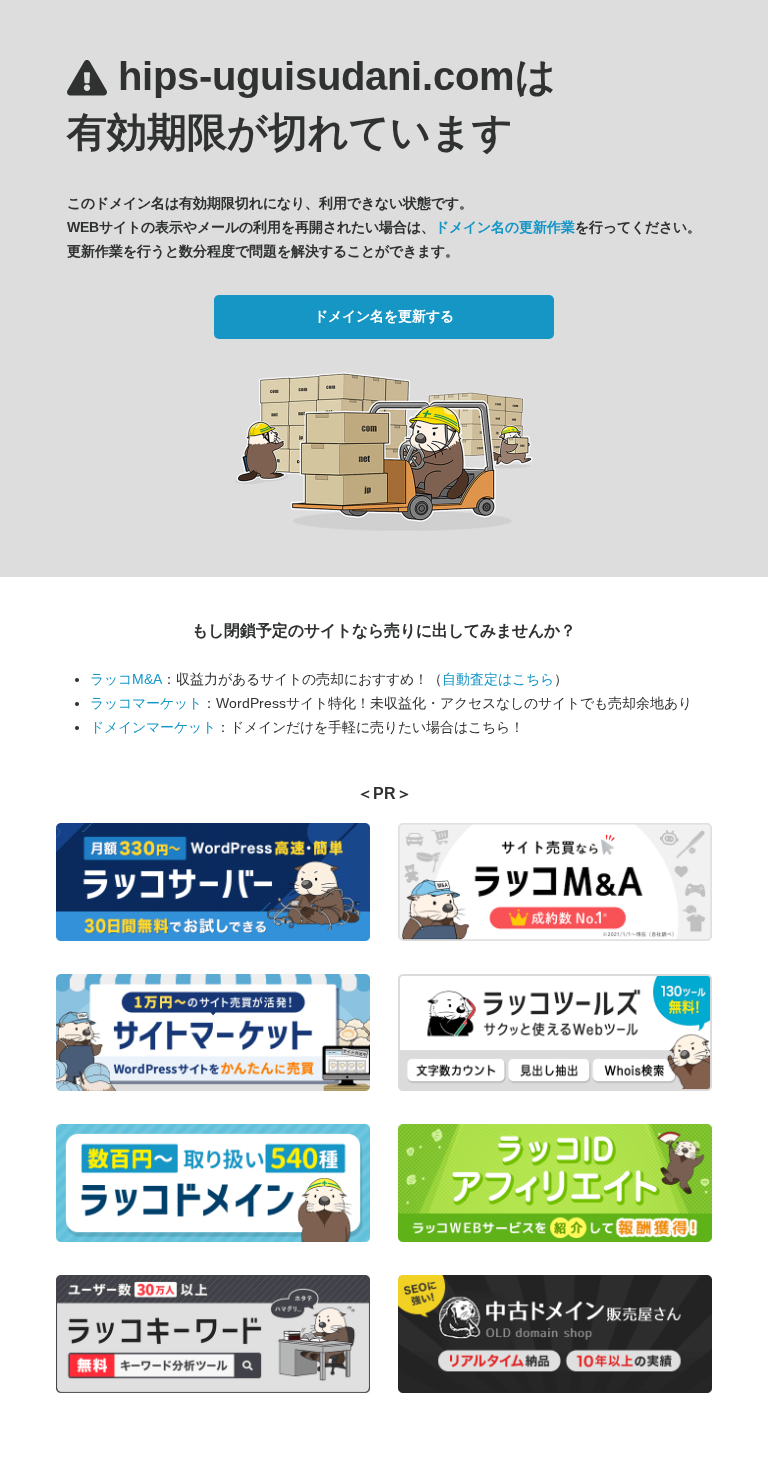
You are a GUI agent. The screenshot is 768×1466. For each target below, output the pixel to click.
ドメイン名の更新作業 (505, 227)
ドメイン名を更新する (384, 316)
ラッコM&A (126, 679)
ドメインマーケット (153, 727)
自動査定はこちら (498, 679)
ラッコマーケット (146, 703)
